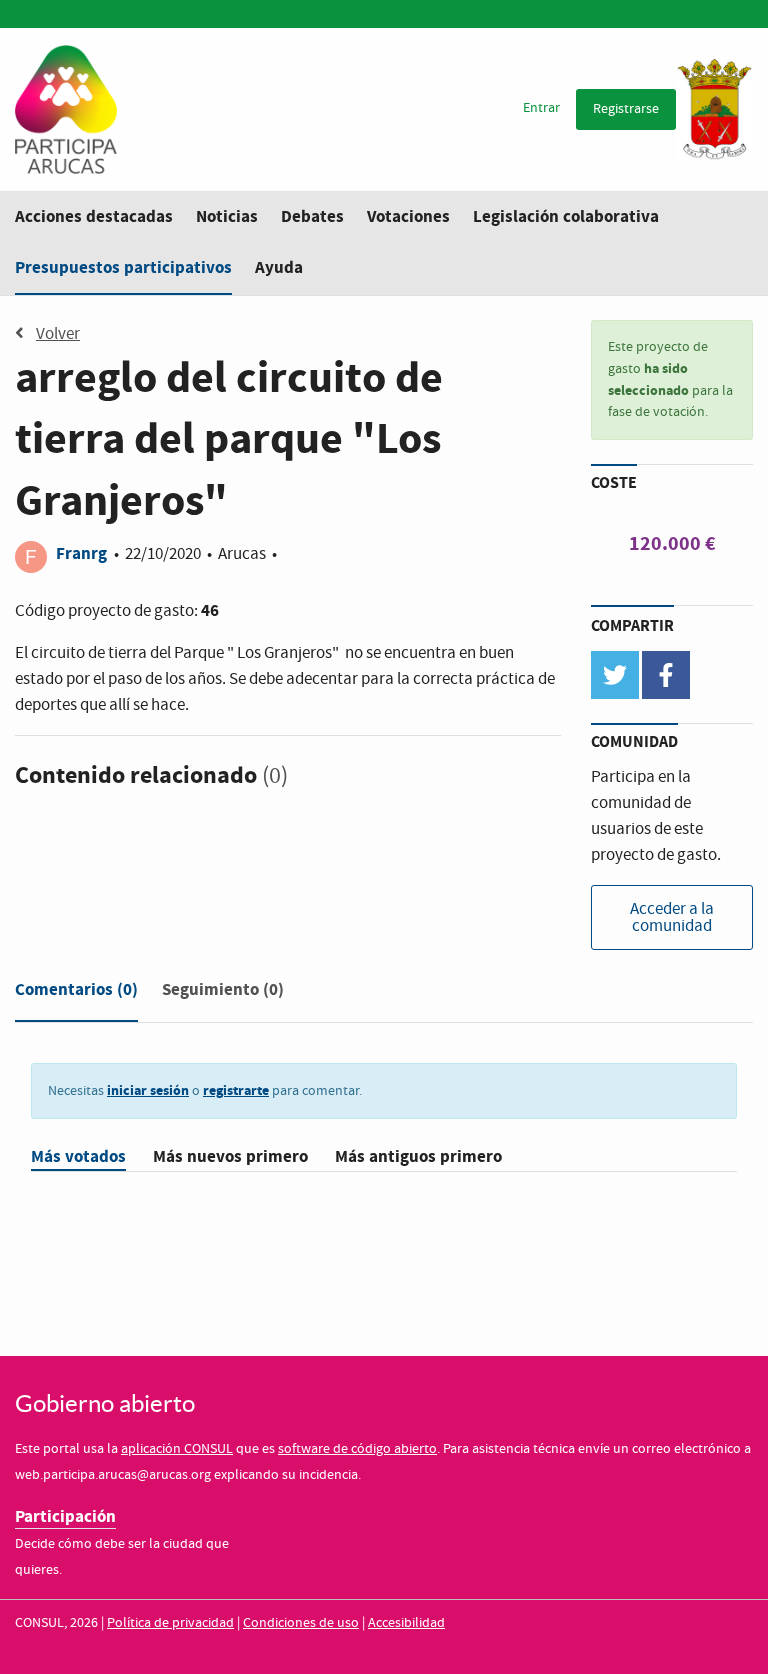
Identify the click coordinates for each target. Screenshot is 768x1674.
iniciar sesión (148, 1090)
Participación (65, 1516)
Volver (58, 334)
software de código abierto (357, 1449)
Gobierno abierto (105, 1403)
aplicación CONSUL (177, 1449)
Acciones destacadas (94, 216)
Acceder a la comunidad (672, 918)
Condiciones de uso (301, 1623)
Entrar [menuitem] (541, 108)
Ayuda (279, 267)
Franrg (83, 553)
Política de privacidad (170, 1623)
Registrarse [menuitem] (626, 109)
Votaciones (408, 216)
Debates (312, 216)
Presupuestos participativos (123, 267)
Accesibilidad (406, 1623)
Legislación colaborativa (566, 216)
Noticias (227, 216)
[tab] (76, 994)
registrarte (236, 1090)
